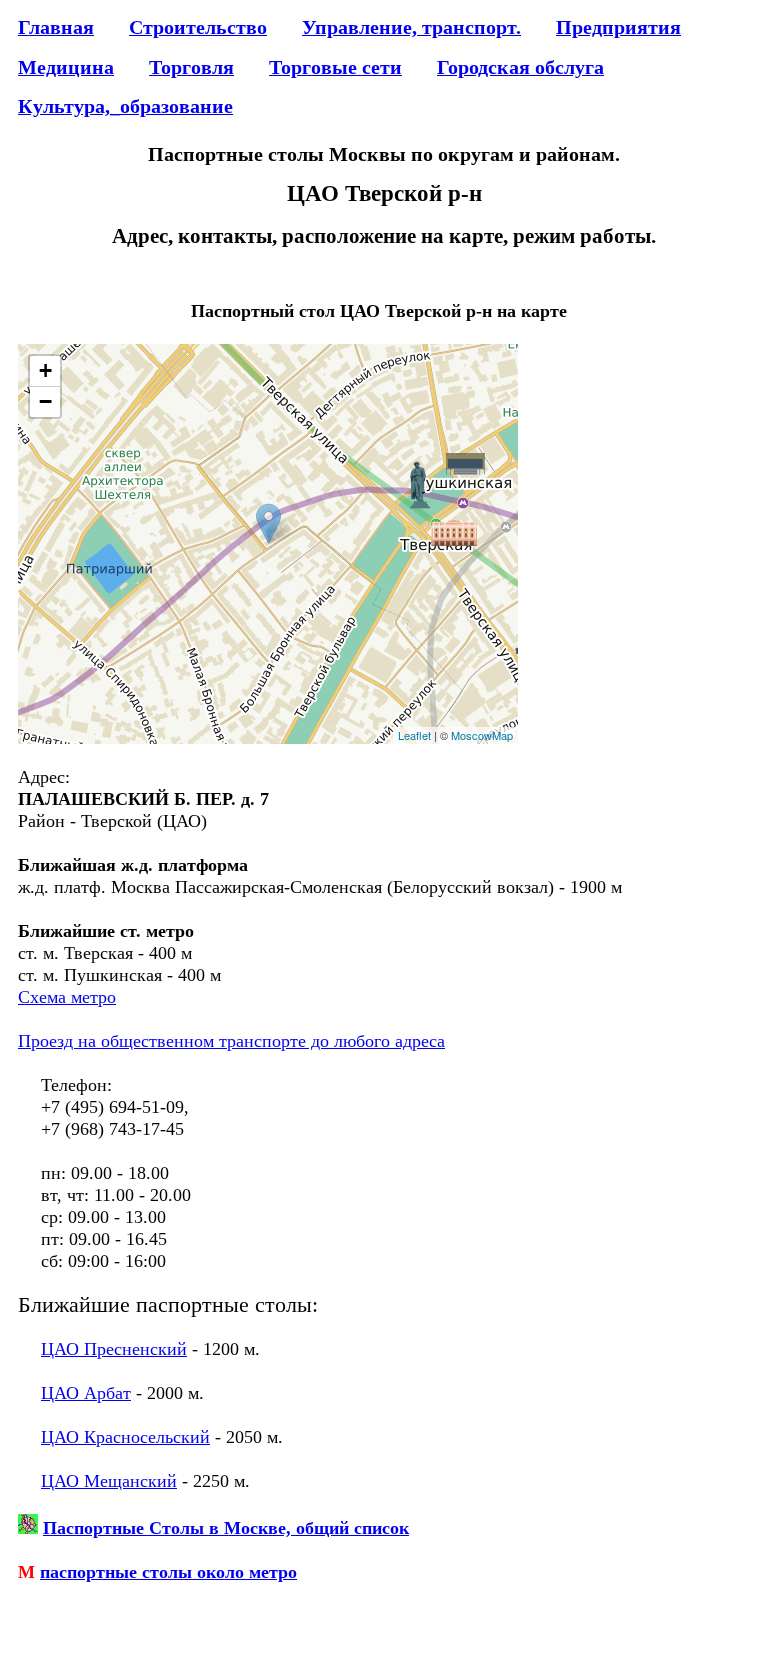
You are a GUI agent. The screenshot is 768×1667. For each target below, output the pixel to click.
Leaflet (414, 735)
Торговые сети (335, 67)
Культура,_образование (125, 106)
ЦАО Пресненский (114, 1349)
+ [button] (45, 370)
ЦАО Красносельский (125, 1437)
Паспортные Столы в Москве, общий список (226, 1528)
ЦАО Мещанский (109, 1481)
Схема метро (67, 997)
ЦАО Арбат (86, 1393)
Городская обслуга (520, 67)
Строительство (198, 27)
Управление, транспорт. (411, 27)
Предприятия (618, 27)
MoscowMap (482, 735)
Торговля (191, 67)
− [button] (45, 401)
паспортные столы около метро (168, 1572)
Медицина (66, 67)
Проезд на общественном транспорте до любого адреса (231, 1041)
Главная (56, 27)
